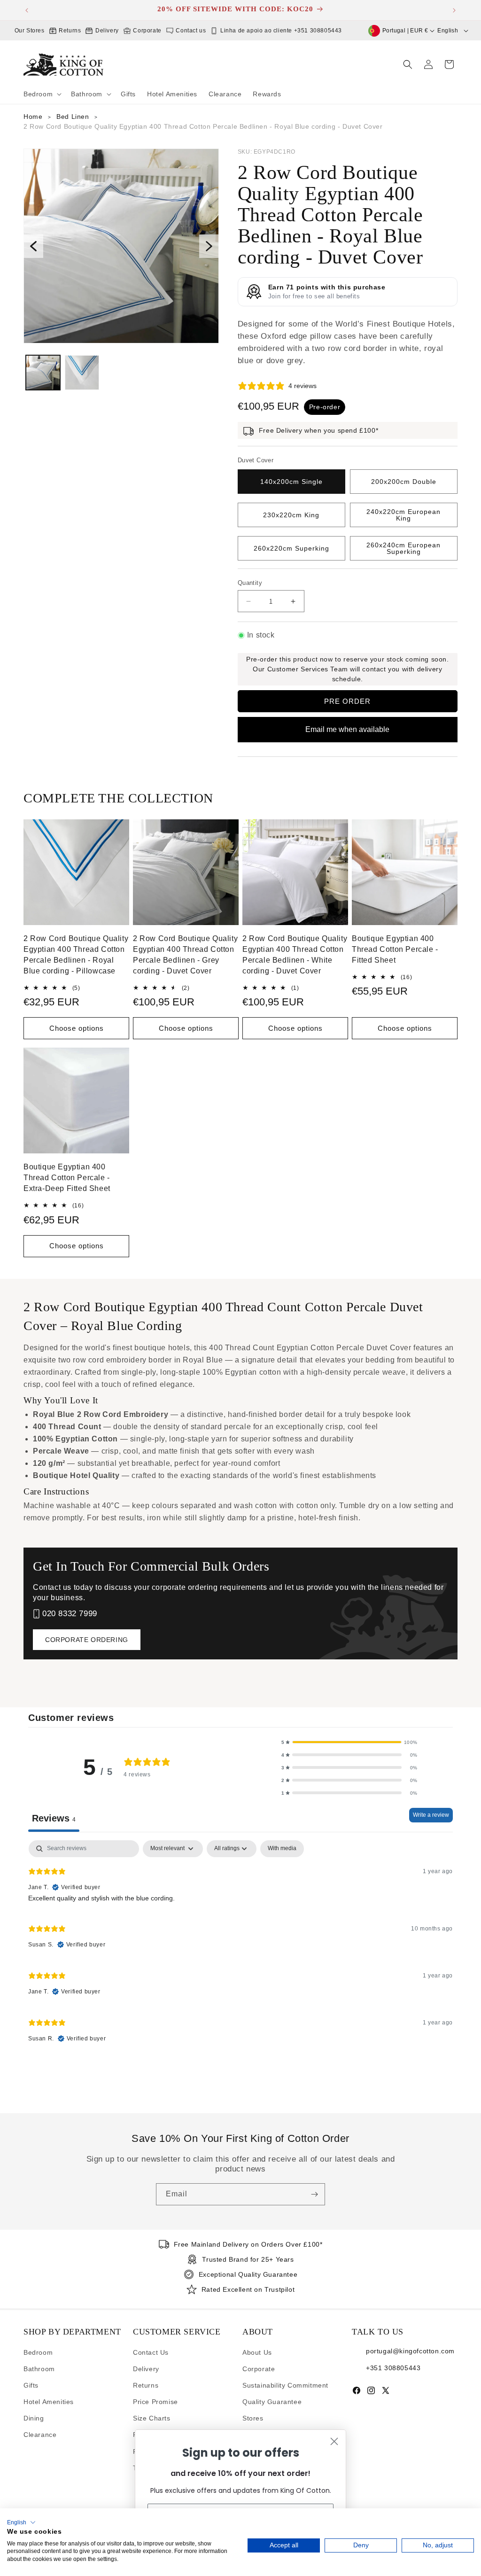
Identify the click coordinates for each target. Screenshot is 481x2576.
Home (33, 117)
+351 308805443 (393, 2367)
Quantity (250, 583)
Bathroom (39, 2369)
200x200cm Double (404, 482)
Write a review (431, 1815)
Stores (253, 2418)
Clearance (40, 2435)
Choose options (77, 1028)
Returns (69, 31)
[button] (42, 94)
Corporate (147, 31)
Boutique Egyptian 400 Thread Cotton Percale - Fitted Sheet (395, 949)
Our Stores (30, 31)
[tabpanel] (240, 1946)
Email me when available (347, 729)
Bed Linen (73, 117)
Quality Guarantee (272, 2402)
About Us (257, 2352)
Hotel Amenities (49, 2402)
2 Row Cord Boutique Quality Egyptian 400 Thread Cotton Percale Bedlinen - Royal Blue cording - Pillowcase (76, 955)
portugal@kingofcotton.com (410, 2350)
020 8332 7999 (70, 1614)
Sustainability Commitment (285, 2385)
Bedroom (38, 2352)
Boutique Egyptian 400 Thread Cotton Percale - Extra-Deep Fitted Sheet (67, 1178)
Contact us (190, 31)
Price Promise (155, 2402)
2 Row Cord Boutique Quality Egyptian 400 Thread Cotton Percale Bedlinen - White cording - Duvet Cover (295, 955)
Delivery (106, 31)
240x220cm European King (403, 515)
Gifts (31, 2385)
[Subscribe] (314, 2194)
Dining (34, 2418)
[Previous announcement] (27, 10)
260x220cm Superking (291, 548)
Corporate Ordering (87, 1640)
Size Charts (152, 2418)
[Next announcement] (454, 10)
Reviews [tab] (54, 1818)
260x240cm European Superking (403, 548)
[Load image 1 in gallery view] (43, 372)
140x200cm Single (291, 482)
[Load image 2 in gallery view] (82, 372)
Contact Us (151, 2352)
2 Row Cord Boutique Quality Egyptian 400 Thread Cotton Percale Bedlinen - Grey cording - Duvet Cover (185, 955)
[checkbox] (282, 1849)
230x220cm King (291, 515)
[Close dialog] (334, 2441)
